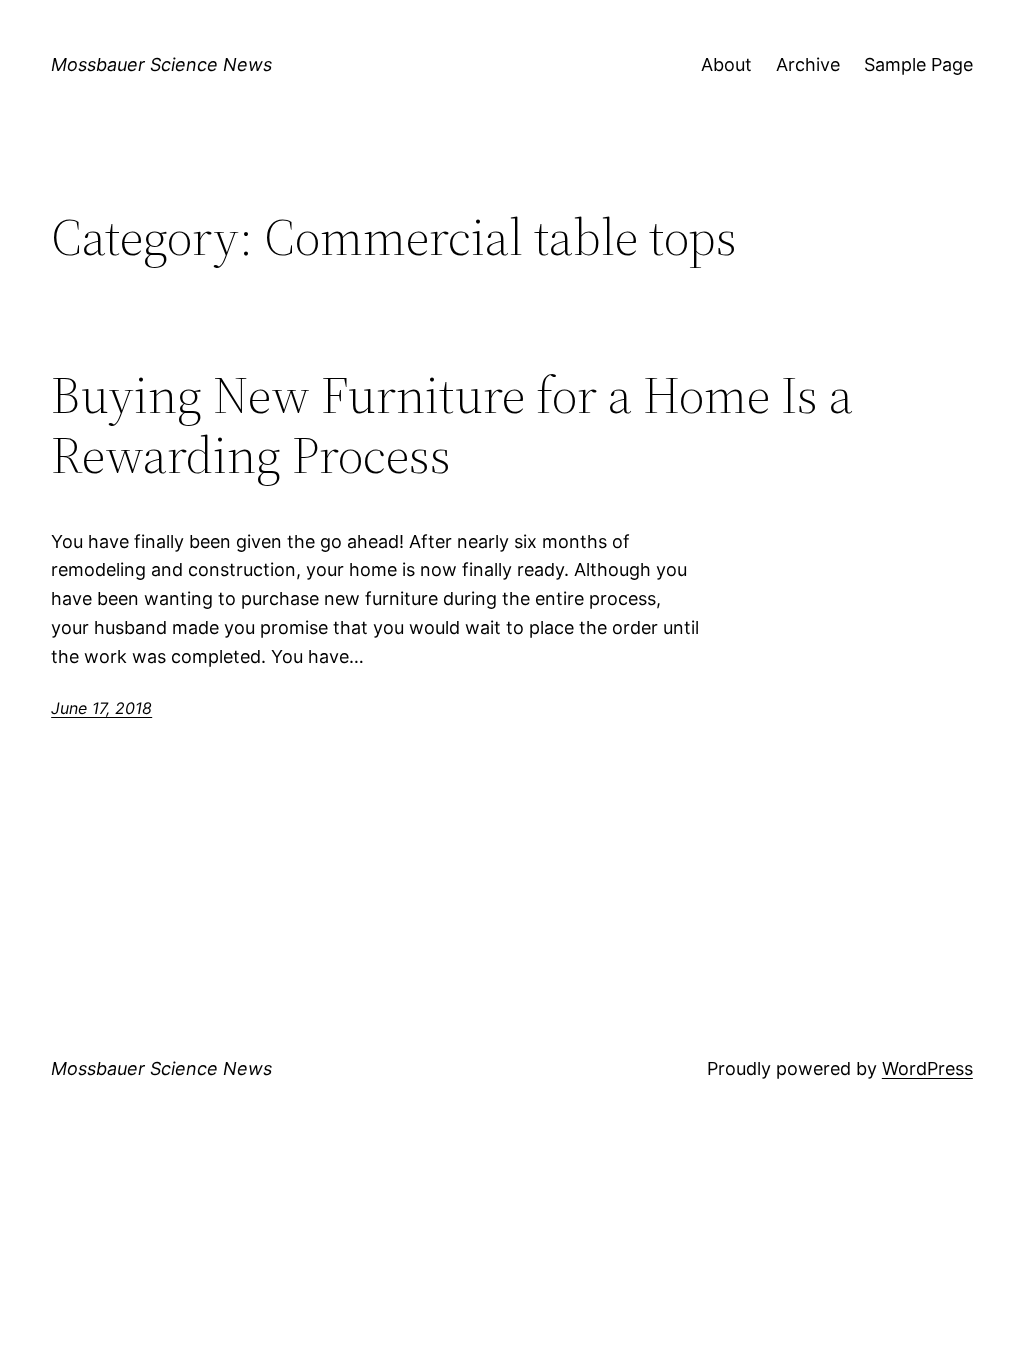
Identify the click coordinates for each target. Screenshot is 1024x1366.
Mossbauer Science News (161, 64)
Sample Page (918, 64)
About (726, 64)
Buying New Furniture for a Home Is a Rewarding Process (452, 425)
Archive (808, 64)
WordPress (927, 1068)
